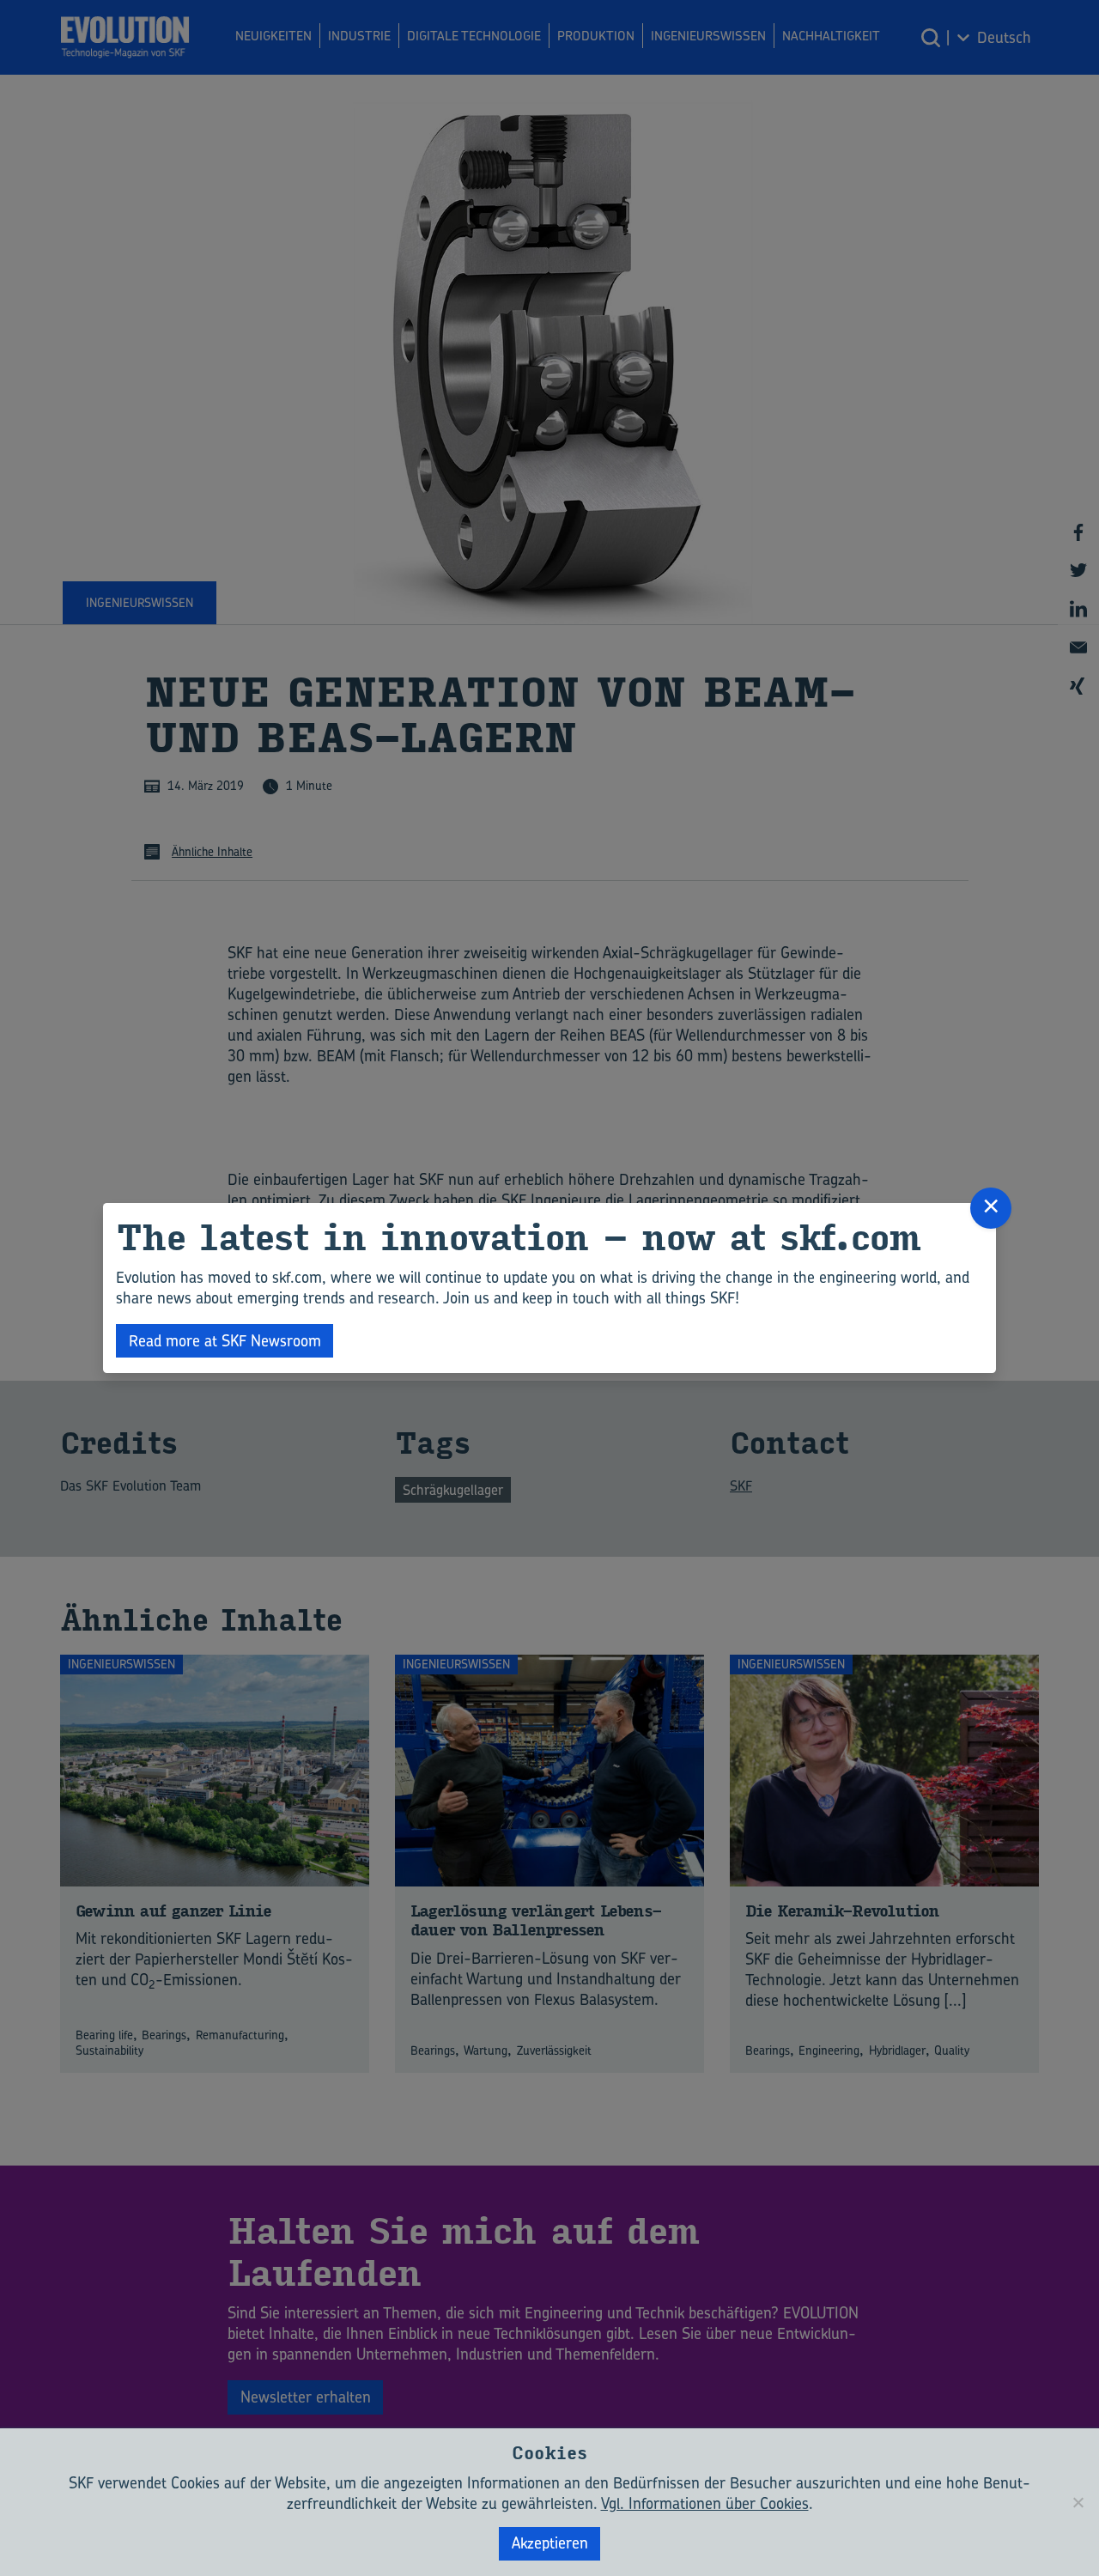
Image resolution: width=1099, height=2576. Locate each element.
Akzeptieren (550, 2543)
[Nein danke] (1078, 2502)
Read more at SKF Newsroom (225, 1341)
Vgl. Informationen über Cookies (705, 2503)
